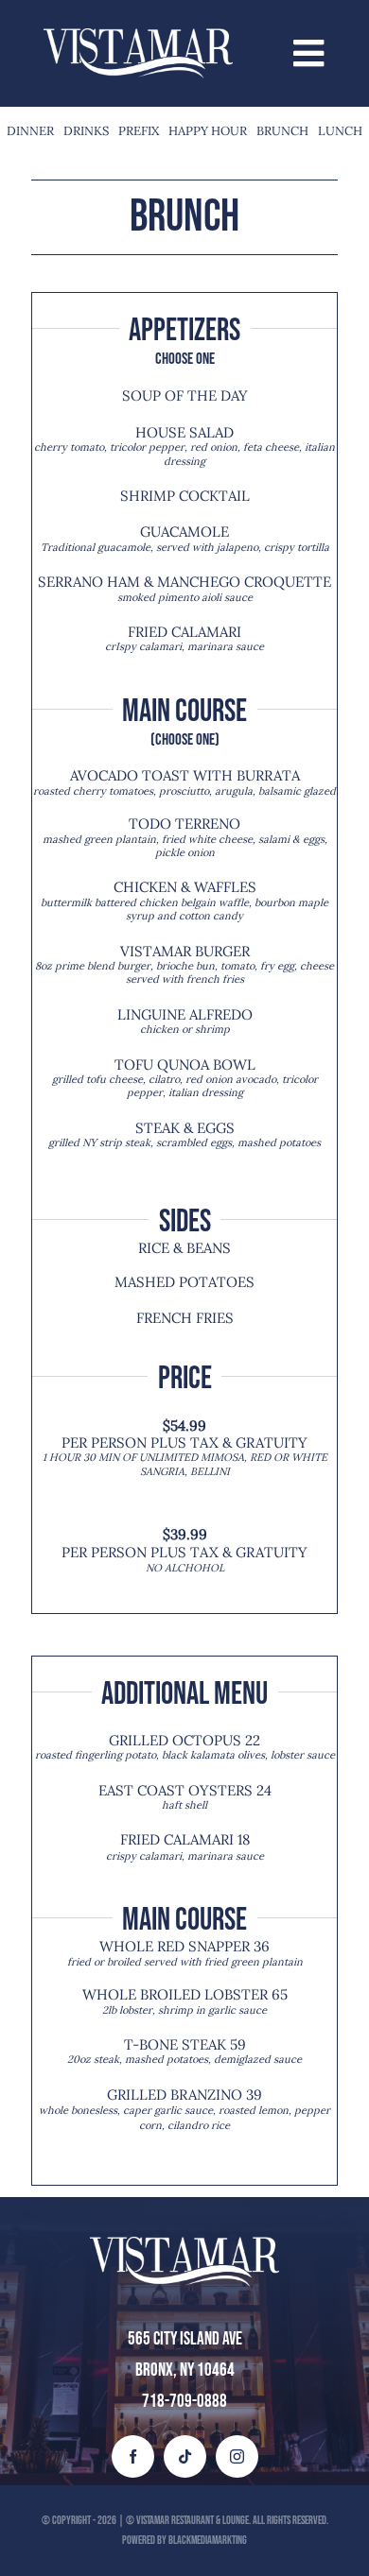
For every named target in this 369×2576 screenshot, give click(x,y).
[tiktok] (185, 2456)
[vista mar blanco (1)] (138, 37)
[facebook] (133, 2456)
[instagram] (237, 2456)
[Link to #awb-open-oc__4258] (308, 53)
